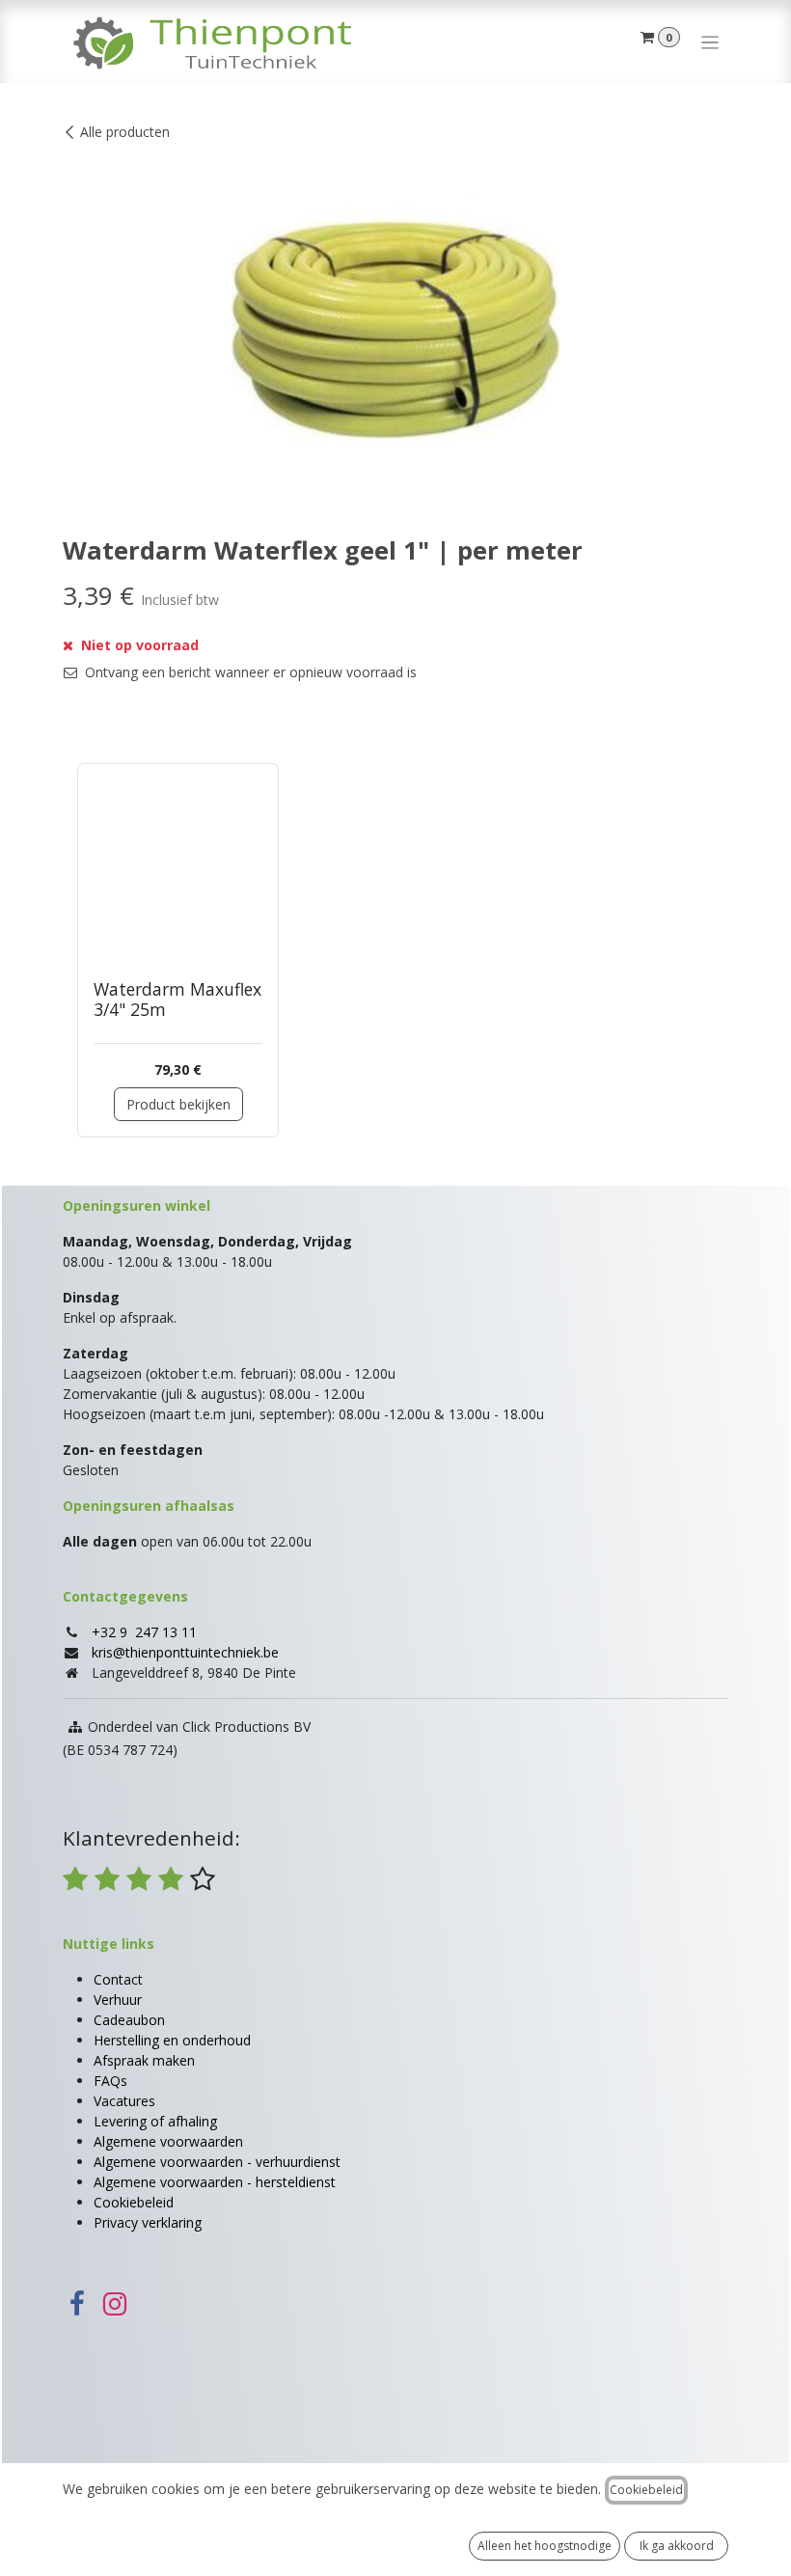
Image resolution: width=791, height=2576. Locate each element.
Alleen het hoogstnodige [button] (545, 2546)
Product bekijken (178, 1104)
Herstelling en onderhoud (172, 2040)
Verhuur (118, 2000)
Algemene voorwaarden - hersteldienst (215, 2182)
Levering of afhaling (155, 2121)
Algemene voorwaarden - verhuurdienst (217, 2162)
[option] (395, 950)
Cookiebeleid (134, 2202)
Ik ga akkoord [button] (677, 2546)
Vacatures (124, 2101)
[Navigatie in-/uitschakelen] (710, 41)
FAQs (110, 2081)
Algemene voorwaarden (168, 2141)
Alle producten (125, 132)
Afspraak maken (144, 2060)
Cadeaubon (129, 2020)
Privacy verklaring (148, 2222)
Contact (118, 1979)
